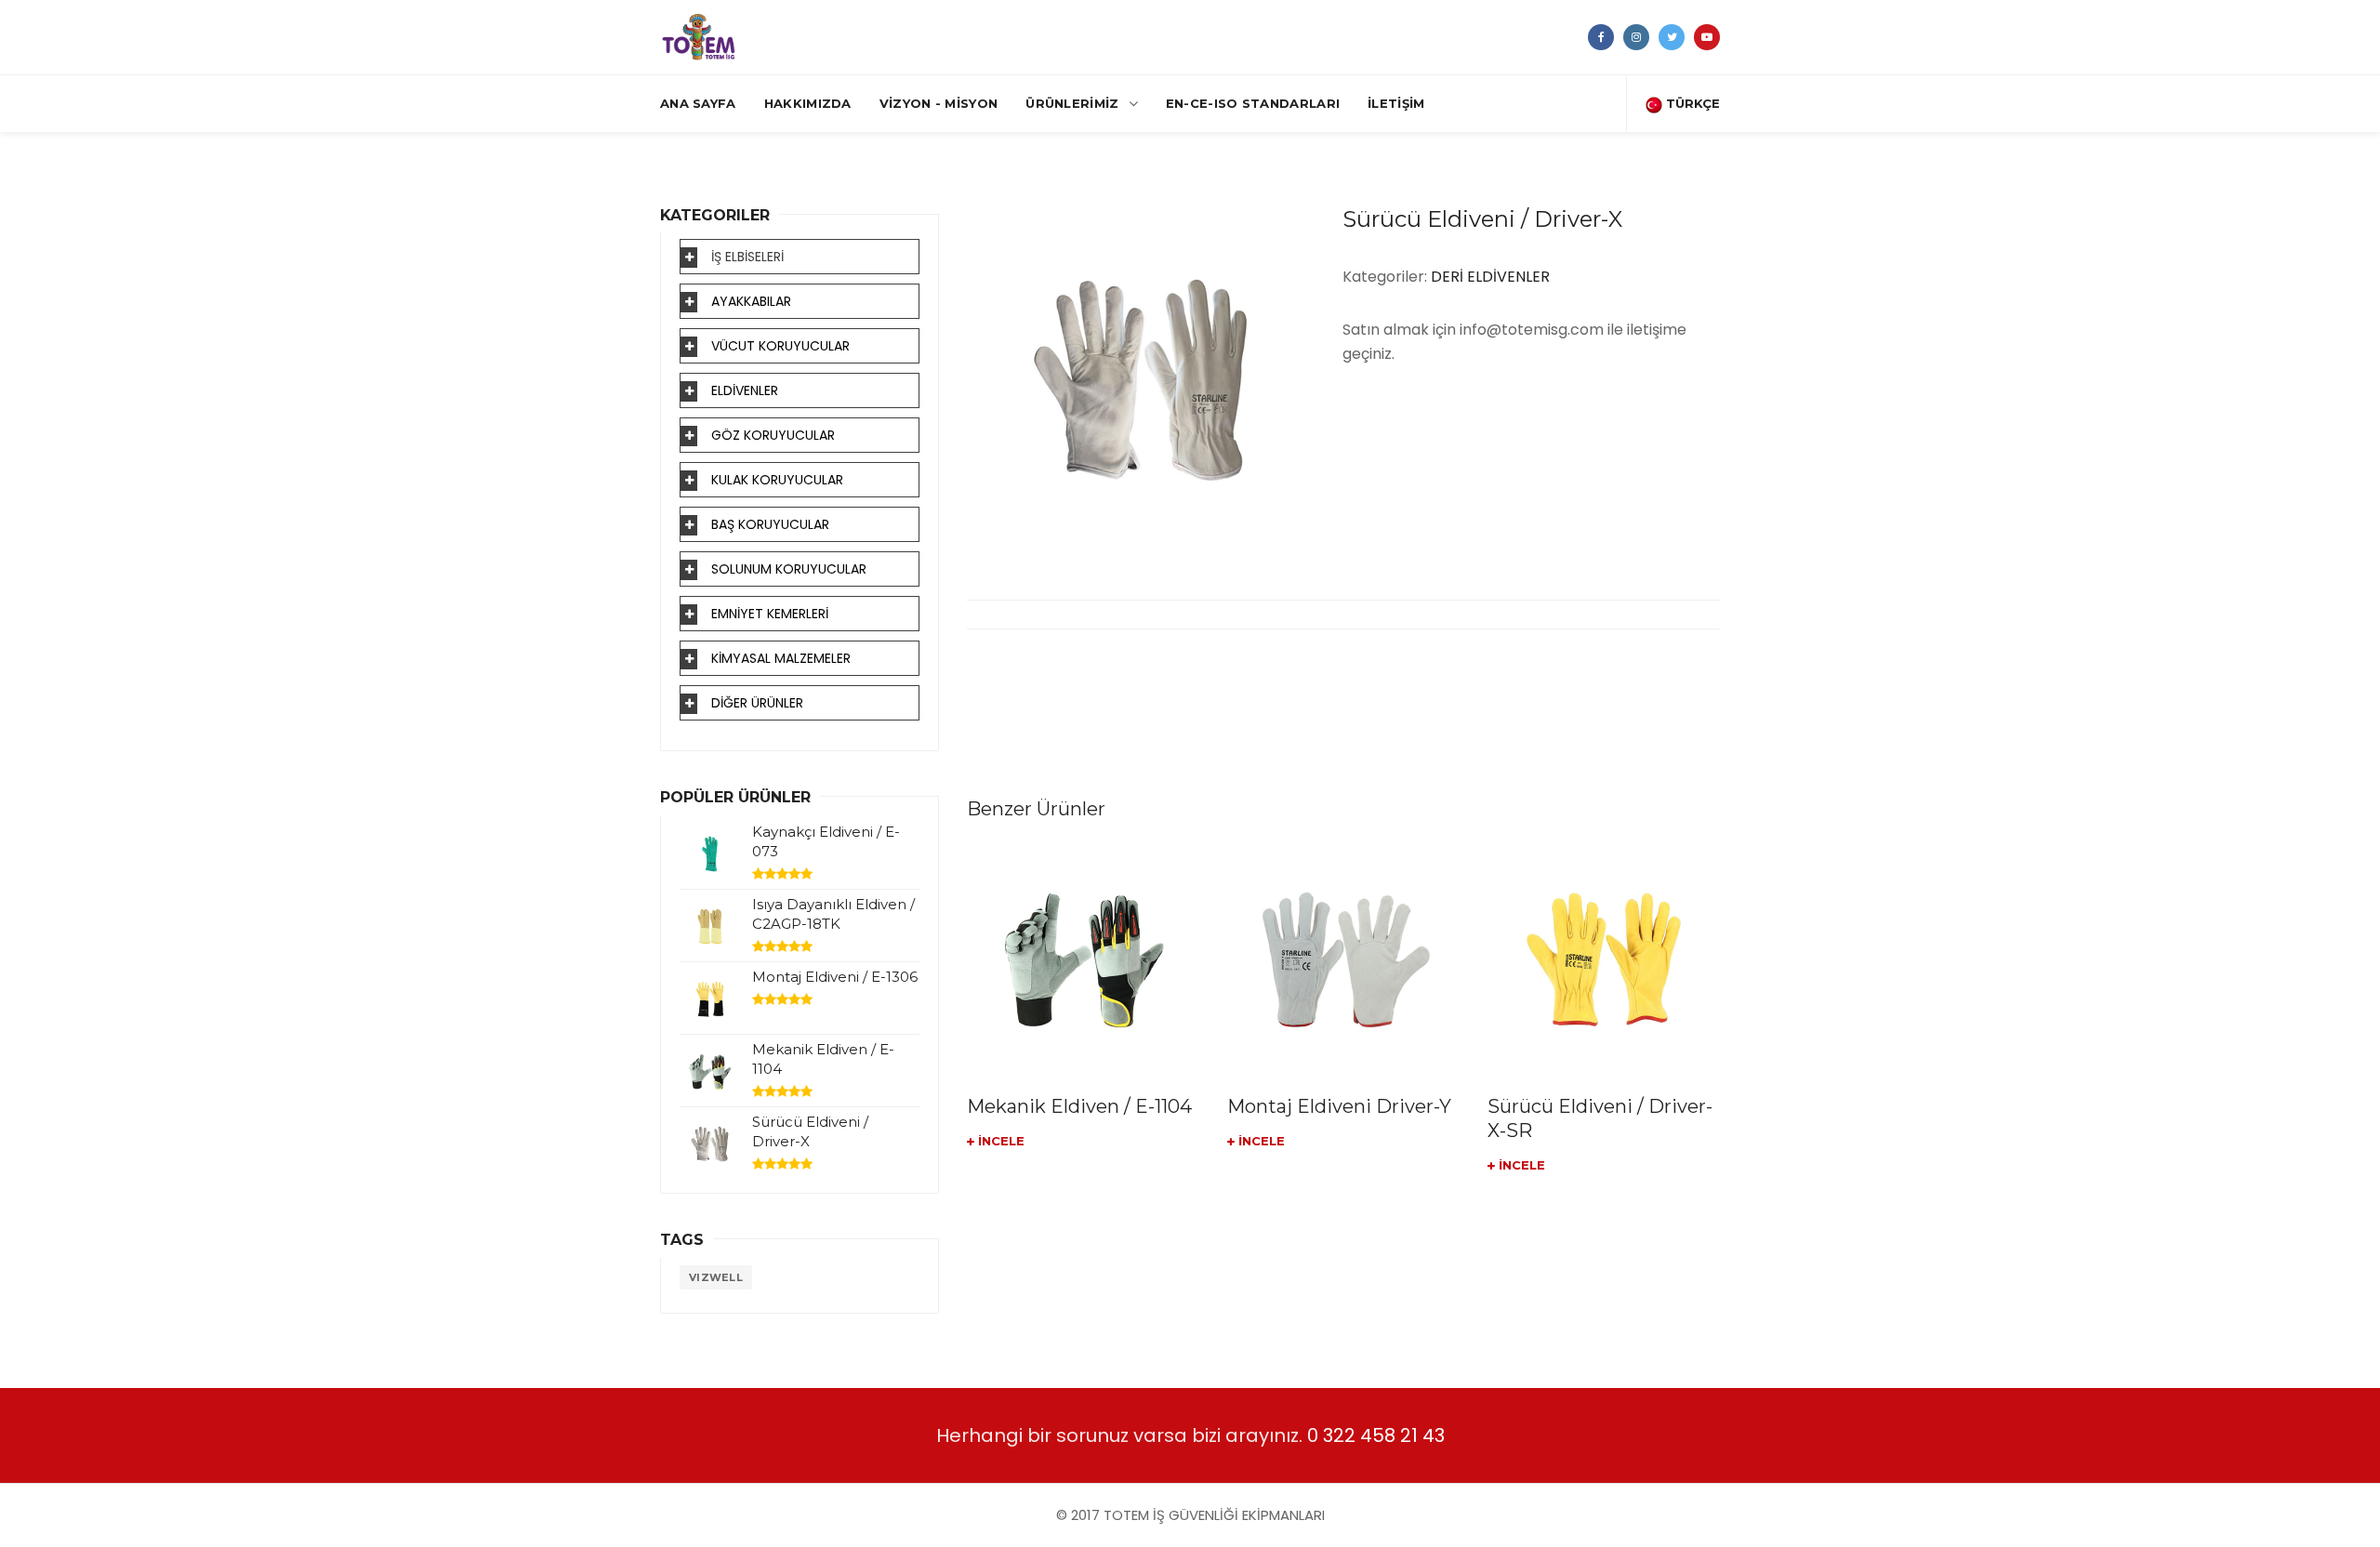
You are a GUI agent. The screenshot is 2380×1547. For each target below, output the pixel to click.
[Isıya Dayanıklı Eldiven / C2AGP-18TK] (710, 926)
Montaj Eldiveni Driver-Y (1339, 1106)
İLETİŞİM (1396, 103)
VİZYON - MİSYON (939, 103)
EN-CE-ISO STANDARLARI (1253, 103)
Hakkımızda (808, 103)
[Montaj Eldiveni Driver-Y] (1343, 959)
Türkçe (1691, 103)
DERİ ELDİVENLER (1490, 277)
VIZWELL (716, 1277)
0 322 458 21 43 (1376, 1435)
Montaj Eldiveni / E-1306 (835, 977)
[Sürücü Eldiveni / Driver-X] (710, 1144)
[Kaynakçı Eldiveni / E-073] (710, 854)
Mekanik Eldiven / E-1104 (1079, 1106)
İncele (999, 1141)
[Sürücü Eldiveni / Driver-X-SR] (1604, 959)
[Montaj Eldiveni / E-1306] (710, 999)
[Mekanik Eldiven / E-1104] (1083, 959)
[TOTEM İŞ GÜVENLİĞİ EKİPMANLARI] (699, 37)
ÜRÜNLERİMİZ (1072, 103)
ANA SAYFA (698, 103)
